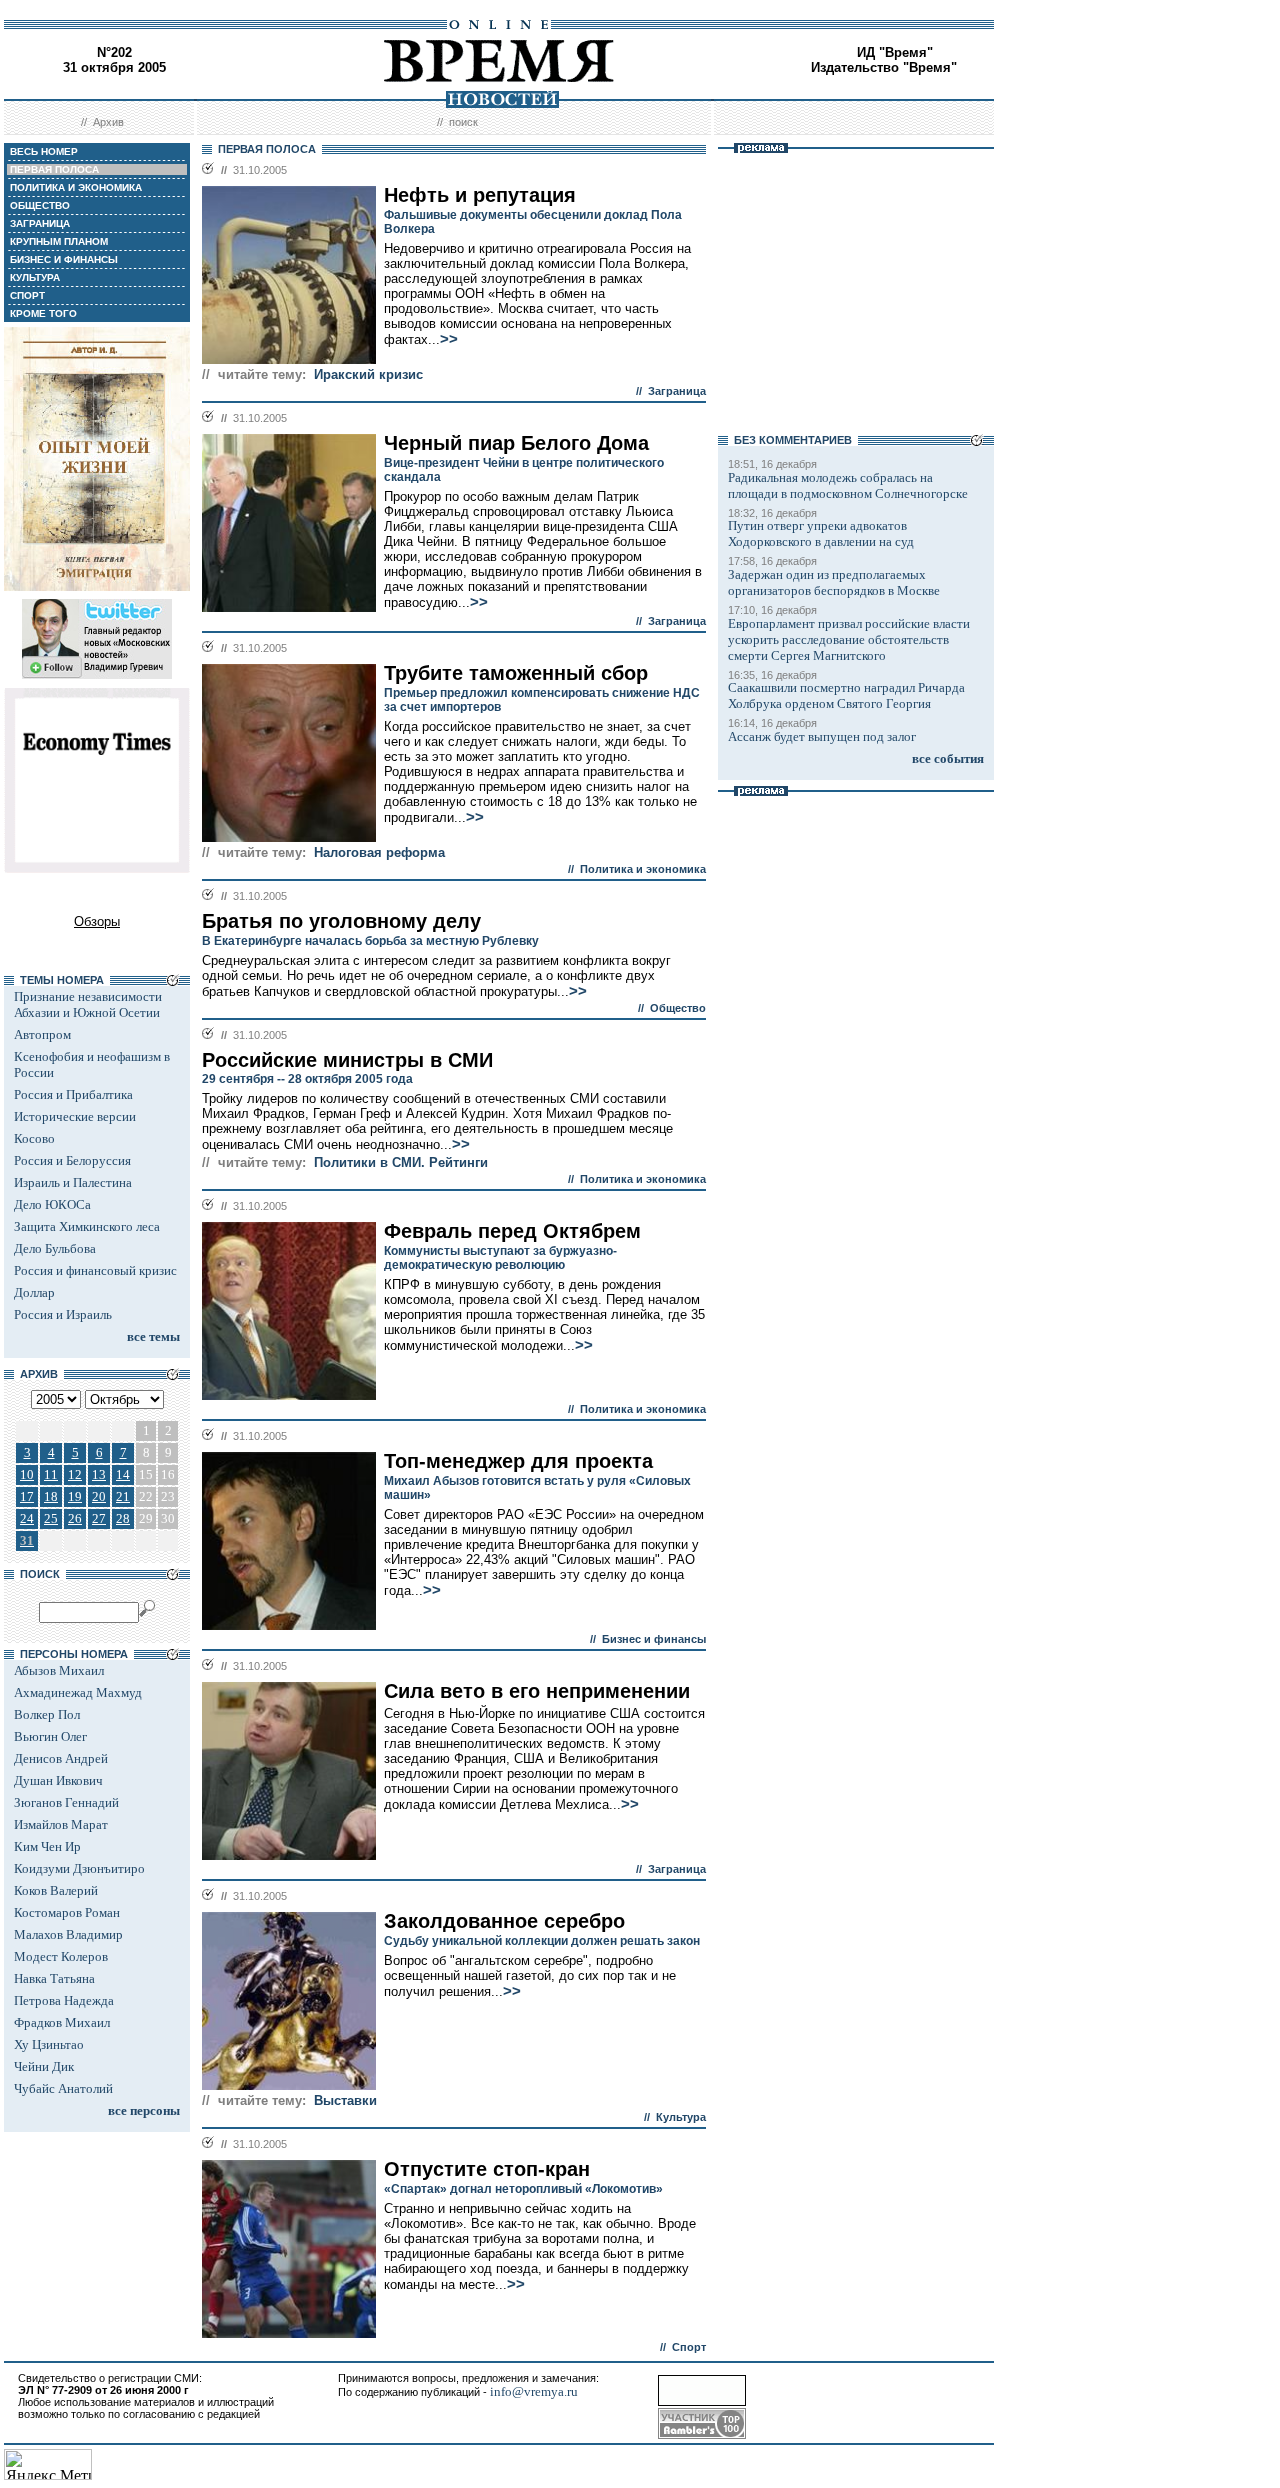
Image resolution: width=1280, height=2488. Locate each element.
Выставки (345, 2100)
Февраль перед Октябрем (512, 1231)
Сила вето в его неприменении (537, 1691)
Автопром (42, 1034)
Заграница (677, 391)
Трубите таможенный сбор (516, 673)
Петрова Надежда (64, 2000)
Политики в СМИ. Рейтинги (401, 1162)
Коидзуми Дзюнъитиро (79, 1868)
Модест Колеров (61, 1956)
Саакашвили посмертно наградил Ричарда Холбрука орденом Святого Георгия (846, 695)
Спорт (689, 2347)
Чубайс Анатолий (63, 2088)
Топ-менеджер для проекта (518, 1461)
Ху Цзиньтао (49, 2044)
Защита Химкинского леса (87, 1226)
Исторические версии (75, 1116)
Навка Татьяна (54, 1978)
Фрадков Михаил (62, 2022)
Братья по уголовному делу (341, 921)
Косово (34, 1138)
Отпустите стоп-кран (487, 2169)
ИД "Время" (895, 52)
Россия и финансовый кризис (95, 1270)
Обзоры (97, 921)
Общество (678, 1008)
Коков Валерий (56, 1890)
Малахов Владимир (68, 1934)
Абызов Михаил (59, 1670)
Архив (108, 122)
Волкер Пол (47, 1714)
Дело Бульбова (55, 1248)
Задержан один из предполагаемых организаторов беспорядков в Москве (834, 582)
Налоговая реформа (379, 852)
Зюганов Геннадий (66, 1802)
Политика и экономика (643, 869)
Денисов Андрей (61, 1758)
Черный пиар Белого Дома (516, 443)
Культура (681, 2117)
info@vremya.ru (534, 2391)
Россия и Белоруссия (72, 1160)
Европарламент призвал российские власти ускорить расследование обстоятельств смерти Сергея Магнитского (849, 639)
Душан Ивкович (58, 1780)
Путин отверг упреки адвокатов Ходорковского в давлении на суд (821, 533)
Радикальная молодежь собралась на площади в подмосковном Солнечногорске (848, 485)
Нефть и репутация (480, 195)
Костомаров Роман (67, 1912)
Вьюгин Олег (50, 1736)
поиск (463, 122)
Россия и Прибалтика (73, 1094)
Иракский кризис (368, 374)
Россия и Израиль (63, 1314)
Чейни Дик (44, 2066)
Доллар (34, 1292)
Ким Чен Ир (47, 1846)
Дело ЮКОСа (52, 1204)
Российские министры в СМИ (347, 1060)
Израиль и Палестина (73, 1182)
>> (449, 339)
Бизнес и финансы (654, 1639)
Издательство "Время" (884, 67)
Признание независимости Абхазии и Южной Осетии (88, 1004)
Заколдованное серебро (504, 1921)
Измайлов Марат (61, 1824)
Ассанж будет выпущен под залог (822, 736)
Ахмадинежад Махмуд (78, 1692)
